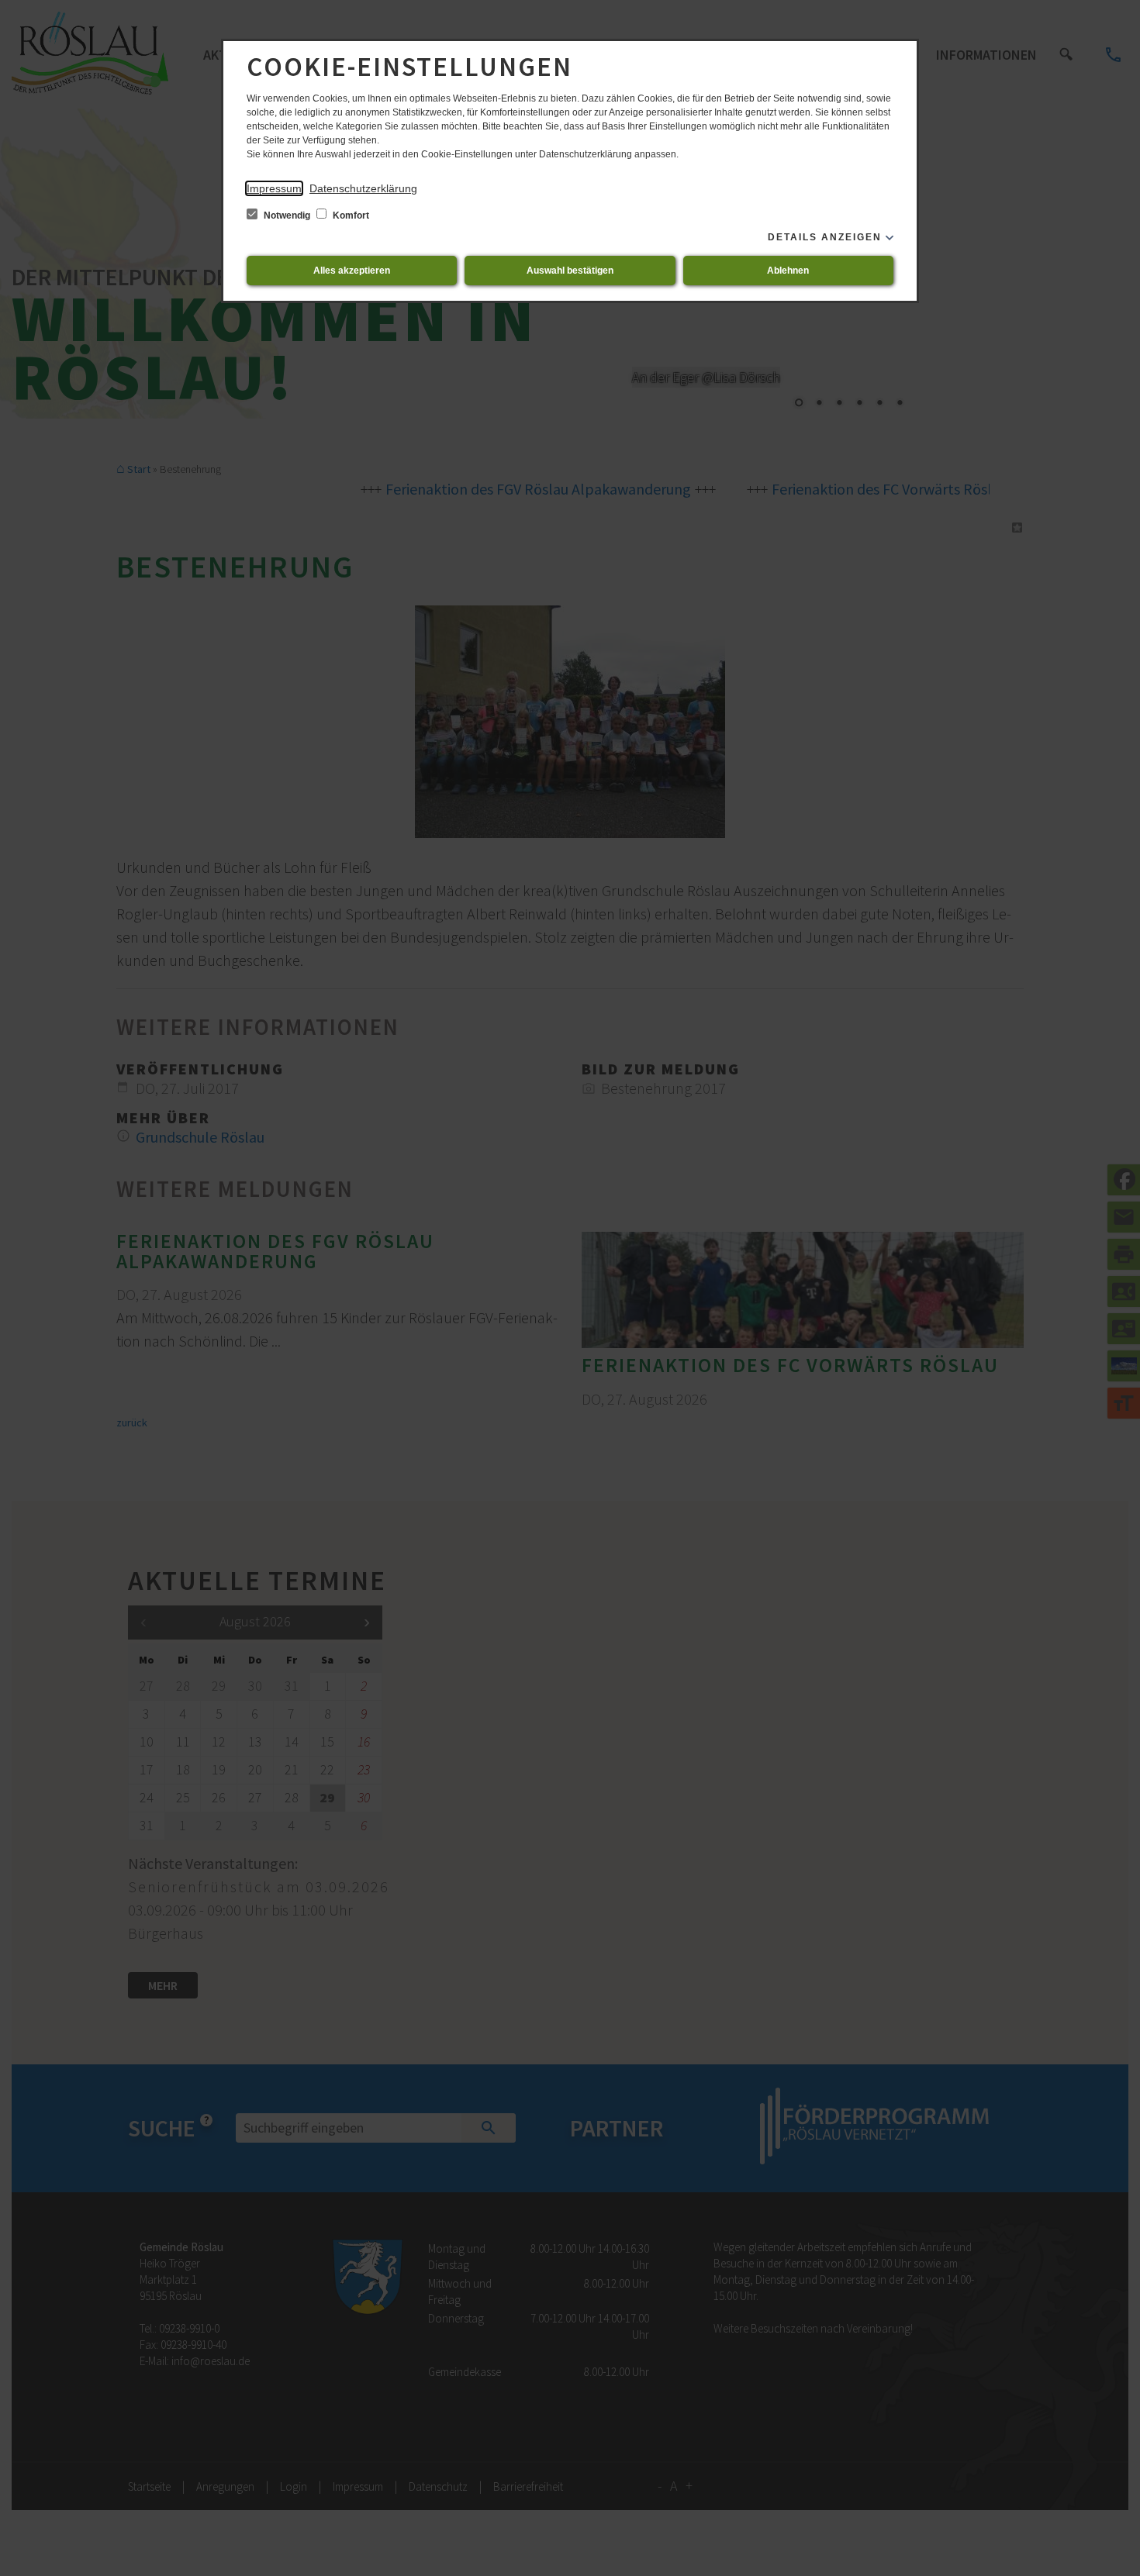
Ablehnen (788, 271)
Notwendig (287, 216)
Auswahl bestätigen (570, 271)
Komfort (350, 216)
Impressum (274, 188)
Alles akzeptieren (352, 271)
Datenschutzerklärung (363, 188)
